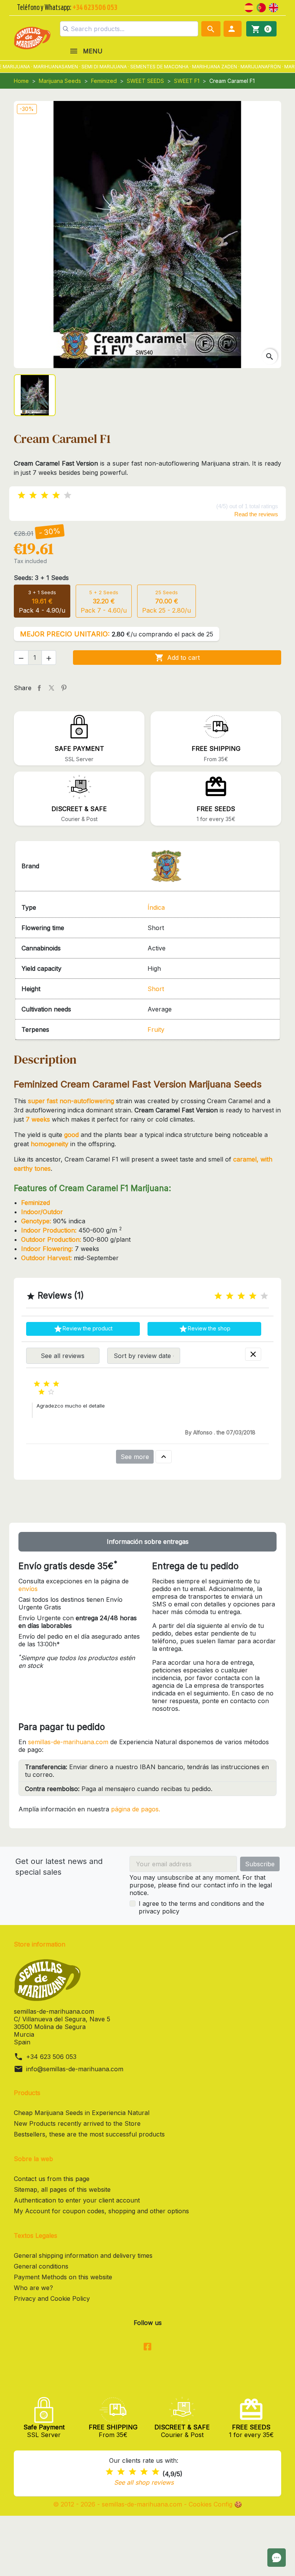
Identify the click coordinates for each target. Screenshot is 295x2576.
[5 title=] (264, 1296)
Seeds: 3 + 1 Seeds (41, 578)
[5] (68, 495)
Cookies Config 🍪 (215, 2504)
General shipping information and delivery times (83, 2255)
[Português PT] (261, 7)
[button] (233, 29)
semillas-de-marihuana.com (68, 1742)
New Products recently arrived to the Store (77, 2123)
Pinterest (64, 688)
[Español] (249, 7)
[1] (22, 495)
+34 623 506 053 (51, 2057)
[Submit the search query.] (66, 29)
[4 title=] (253, 1296)
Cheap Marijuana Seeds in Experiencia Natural (82, 2113)
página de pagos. (136, 1809)
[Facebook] (147, 2347)
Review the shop (205, 1329)
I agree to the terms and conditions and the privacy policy (201, 1907)
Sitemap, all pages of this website (62, 2189)
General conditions (41, 2266)
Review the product (83, 1329)
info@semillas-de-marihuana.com (75, 2069)
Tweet (51, 688)
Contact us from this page (52, 2179)
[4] (56, 495)
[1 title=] (218, 1296)
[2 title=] (230, 1296)
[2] (33, 495)
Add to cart (177, 658)
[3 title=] (241, 1296)
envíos (28, 1589)
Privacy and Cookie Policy (52, 2298)
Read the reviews (256, 514)
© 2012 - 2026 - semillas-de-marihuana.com (118, 2504)
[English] (273, 7)
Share (39, 688)
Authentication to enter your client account (77, 2200)
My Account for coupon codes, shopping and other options (101, 2211)
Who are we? (33, 2288)
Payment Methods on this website (63, 2277)
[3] (45, 495)
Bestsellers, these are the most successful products (89, 2134)
